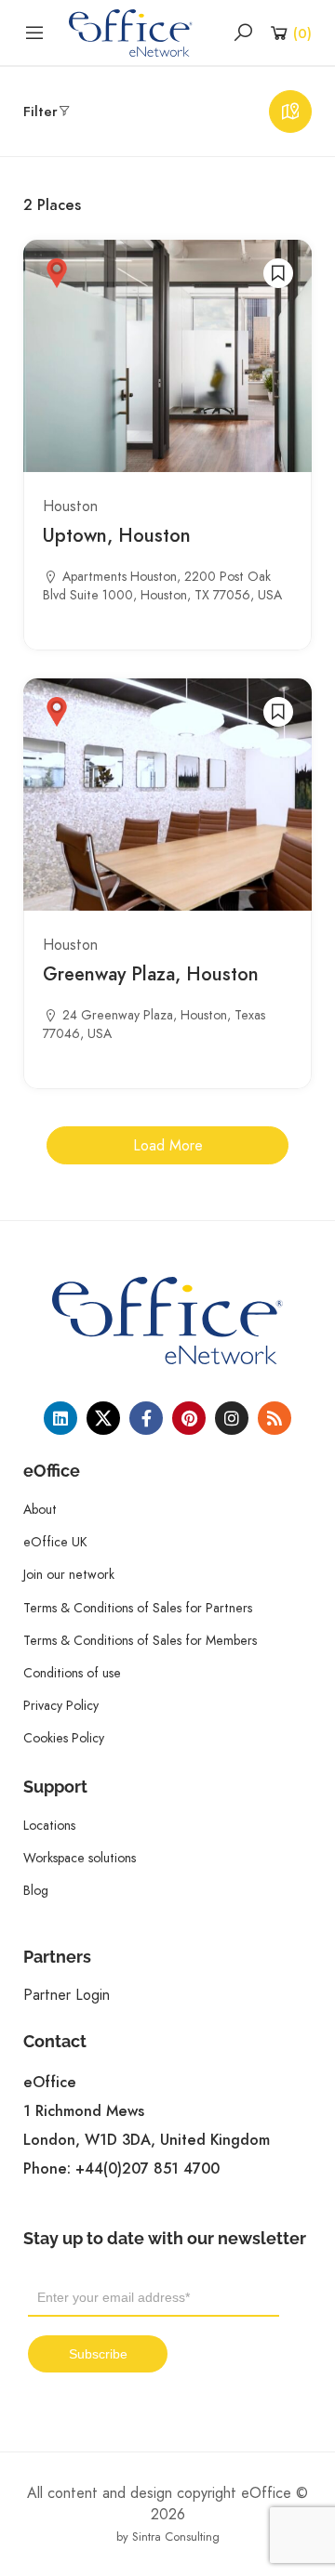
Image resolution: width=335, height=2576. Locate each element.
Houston (70, 506)
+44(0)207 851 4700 (147, 2169)
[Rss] (275, 1418)
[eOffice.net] (131, 32)
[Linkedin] (60, 1418)
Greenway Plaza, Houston (151, 974)
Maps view (290, 112)
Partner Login (67, 1995)
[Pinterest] (189, 1418)
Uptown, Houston (117, 535)
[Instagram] (232, 1418)
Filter (40, 112)
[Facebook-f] (146, 1418)
